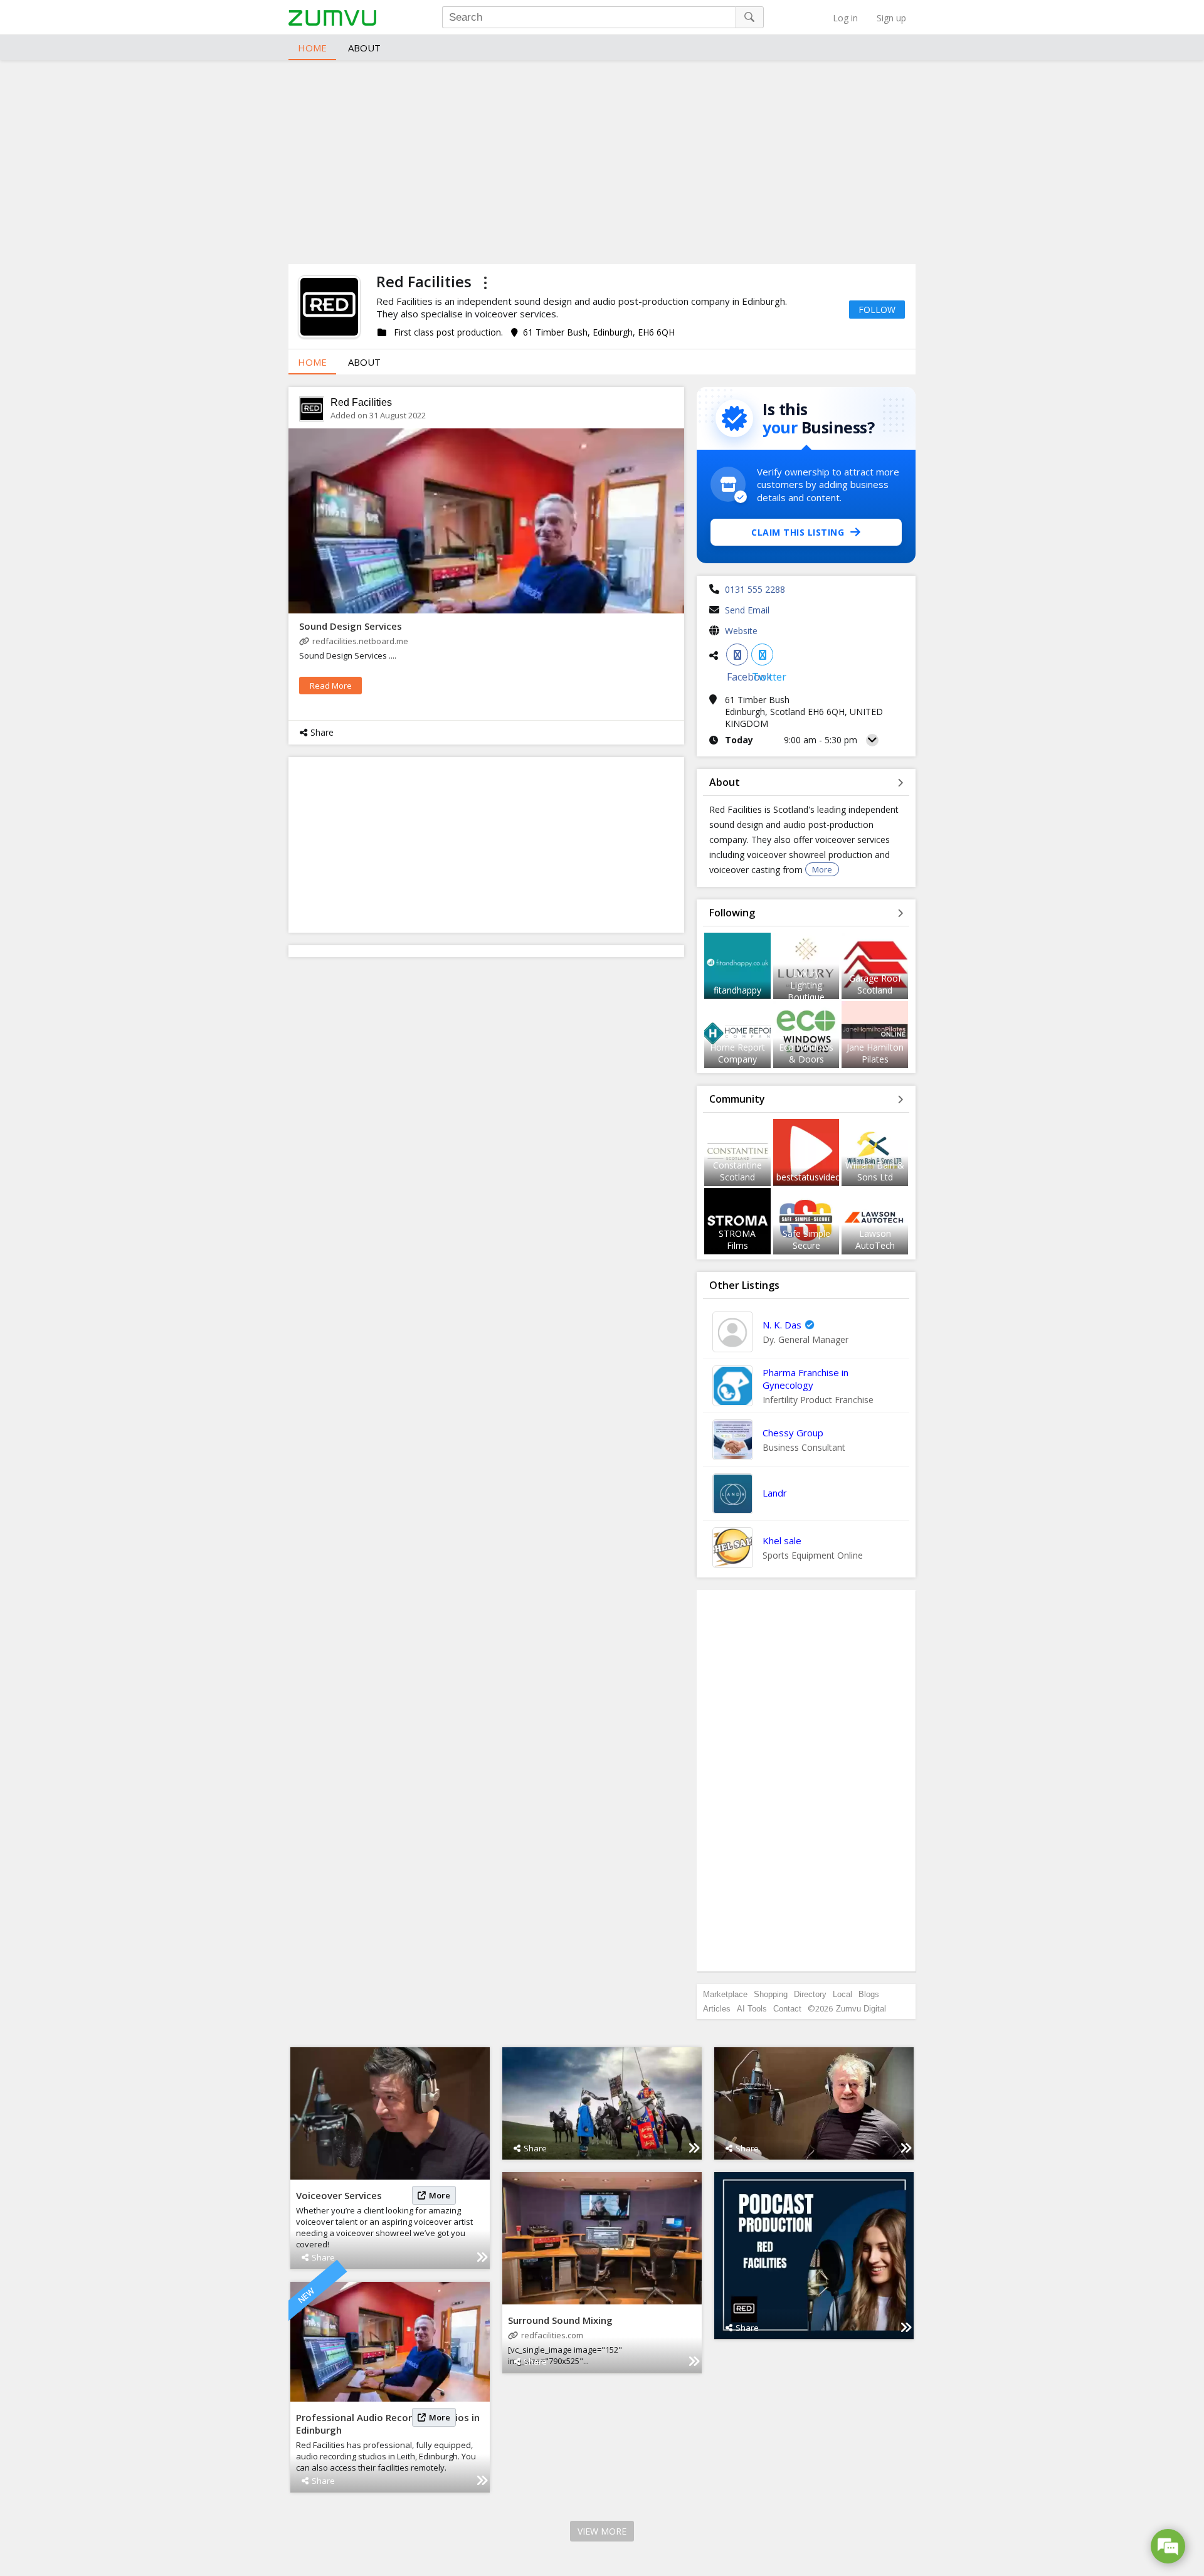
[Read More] (482, 2257)
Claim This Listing (798, 532)
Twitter (762, 655)
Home (312, 48)
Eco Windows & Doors (806, 1053)
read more (331, 686)
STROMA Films (737, 1239)
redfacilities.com (552, 2335)
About (364, 48)
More (822, 869)
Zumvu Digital (861, 2009)
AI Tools (752, 2009)
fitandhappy (737, 990)
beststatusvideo (809, 1177)
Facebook (737, 655)
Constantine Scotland (737, 1171)
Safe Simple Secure (806, 1239)
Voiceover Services (339, 2195)
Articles (717, 2009)
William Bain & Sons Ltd (875, 1171)
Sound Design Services (351, 626)
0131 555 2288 (755, 589)
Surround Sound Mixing (560, 2320)
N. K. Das (782, 1325)
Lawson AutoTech (875, 1239)
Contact (787, 2009)
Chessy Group (793, 1433)
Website (741, 631)
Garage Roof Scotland (875, 984)
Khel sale (782, 1540)
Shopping (771, 1994)
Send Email (747, 610)
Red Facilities (361, 402)
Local (842, 1994)
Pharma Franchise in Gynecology (805, 1379)
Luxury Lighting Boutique (806, 985)
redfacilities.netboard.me (360, 641)
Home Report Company (737, 1053)
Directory (810, 1994)
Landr (775, 1493)
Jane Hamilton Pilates (875, 1053)
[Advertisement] (602, 161)
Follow (877, 310)
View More (602, 2531)
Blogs (869, 1994)
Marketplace (725, 1994)
